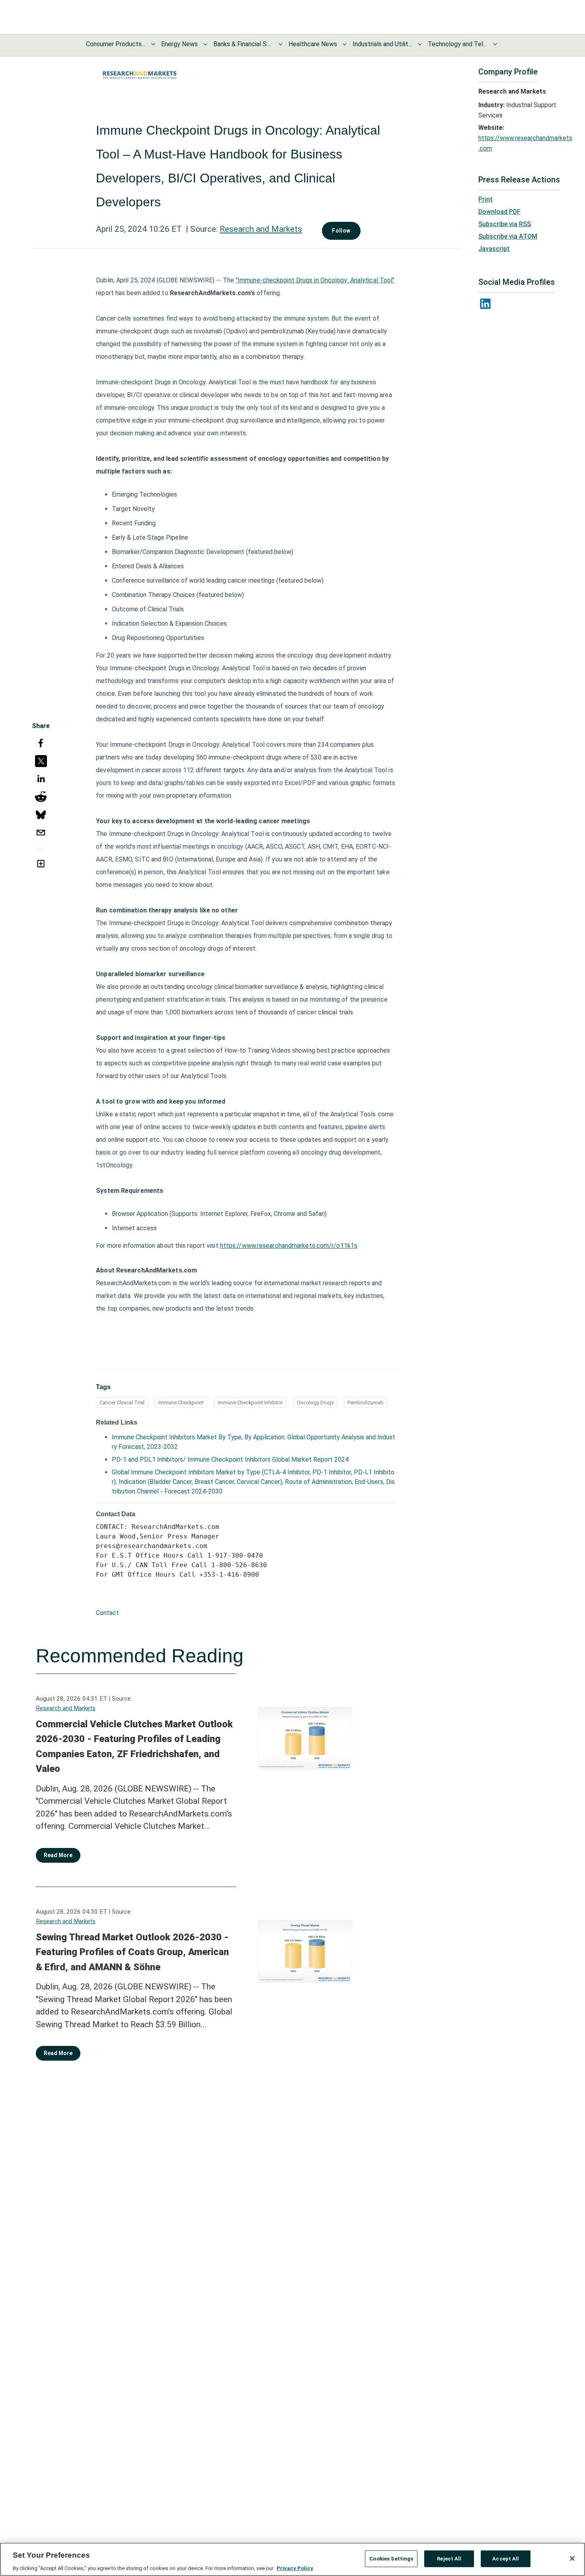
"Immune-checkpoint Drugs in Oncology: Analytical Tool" (315, 280)
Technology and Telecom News (458, 44)
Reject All (449, 2558)
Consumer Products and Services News (116, 44)
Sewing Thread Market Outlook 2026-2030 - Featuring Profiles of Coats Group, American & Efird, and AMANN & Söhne (132, 1952)
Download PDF (499, 212)
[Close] (572, 2558)
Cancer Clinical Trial (122, 1403)
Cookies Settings (391, 2558)
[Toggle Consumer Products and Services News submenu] (153, 44)
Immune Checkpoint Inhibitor (250, 1403)
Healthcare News (313, 44)
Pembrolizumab (366, 1403)
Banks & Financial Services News (243, 44)
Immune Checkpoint (181, 1403)
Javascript (494, 249)
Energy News (179, 44)
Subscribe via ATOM (508, 236)
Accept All (506, 2558)
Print (486, 199)
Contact (107, 1613)
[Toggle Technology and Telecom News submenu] (495, 44)
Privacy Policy (295, 2568)
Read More (58, 1855)
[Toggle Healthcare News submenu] (345, 44)
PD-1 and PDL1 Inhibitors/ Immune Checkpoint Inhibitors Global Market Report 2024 (230, 1459)
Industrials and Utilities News (382, 44)
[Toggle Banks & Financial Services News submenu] (281, 44)
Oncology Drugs (315, 1403)
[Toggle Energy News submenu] (205, 44)
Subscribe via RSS (505, 224)
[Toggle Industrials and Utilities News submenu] (420, 44)
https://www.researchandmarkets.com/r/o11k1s (289, 1246)
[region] (292, 2559)
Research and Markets (261, 229)
